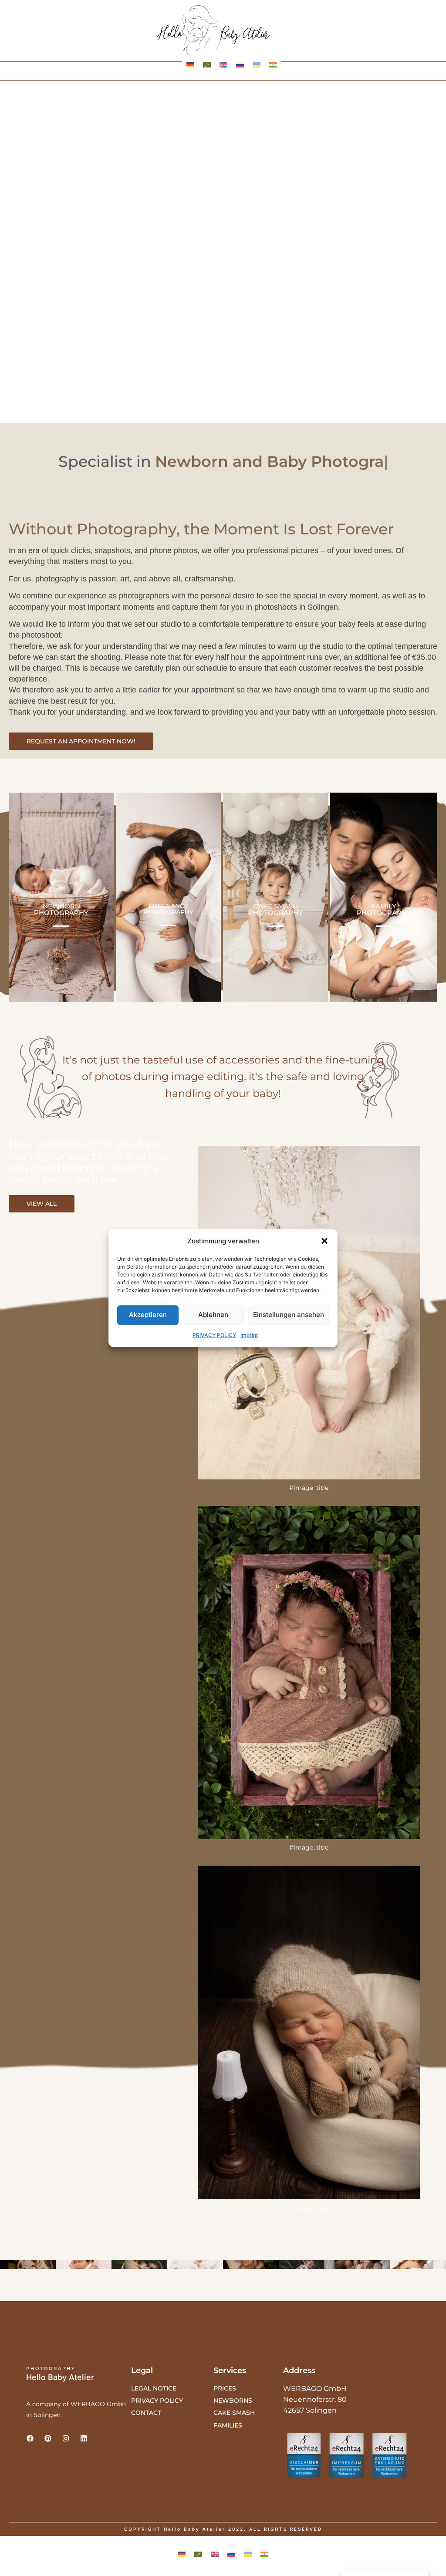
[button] (324, 1241)
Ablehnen (213, 1315)
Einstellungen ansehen (289, 1315)
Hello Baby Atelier (60, 2377)
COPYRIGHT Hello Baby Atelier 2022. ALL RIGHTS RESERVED (223, 2529)
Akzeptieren (148, 1315)
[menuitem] (190, 65)
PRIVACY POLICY (214, 1335)
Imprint (249, 1335)
